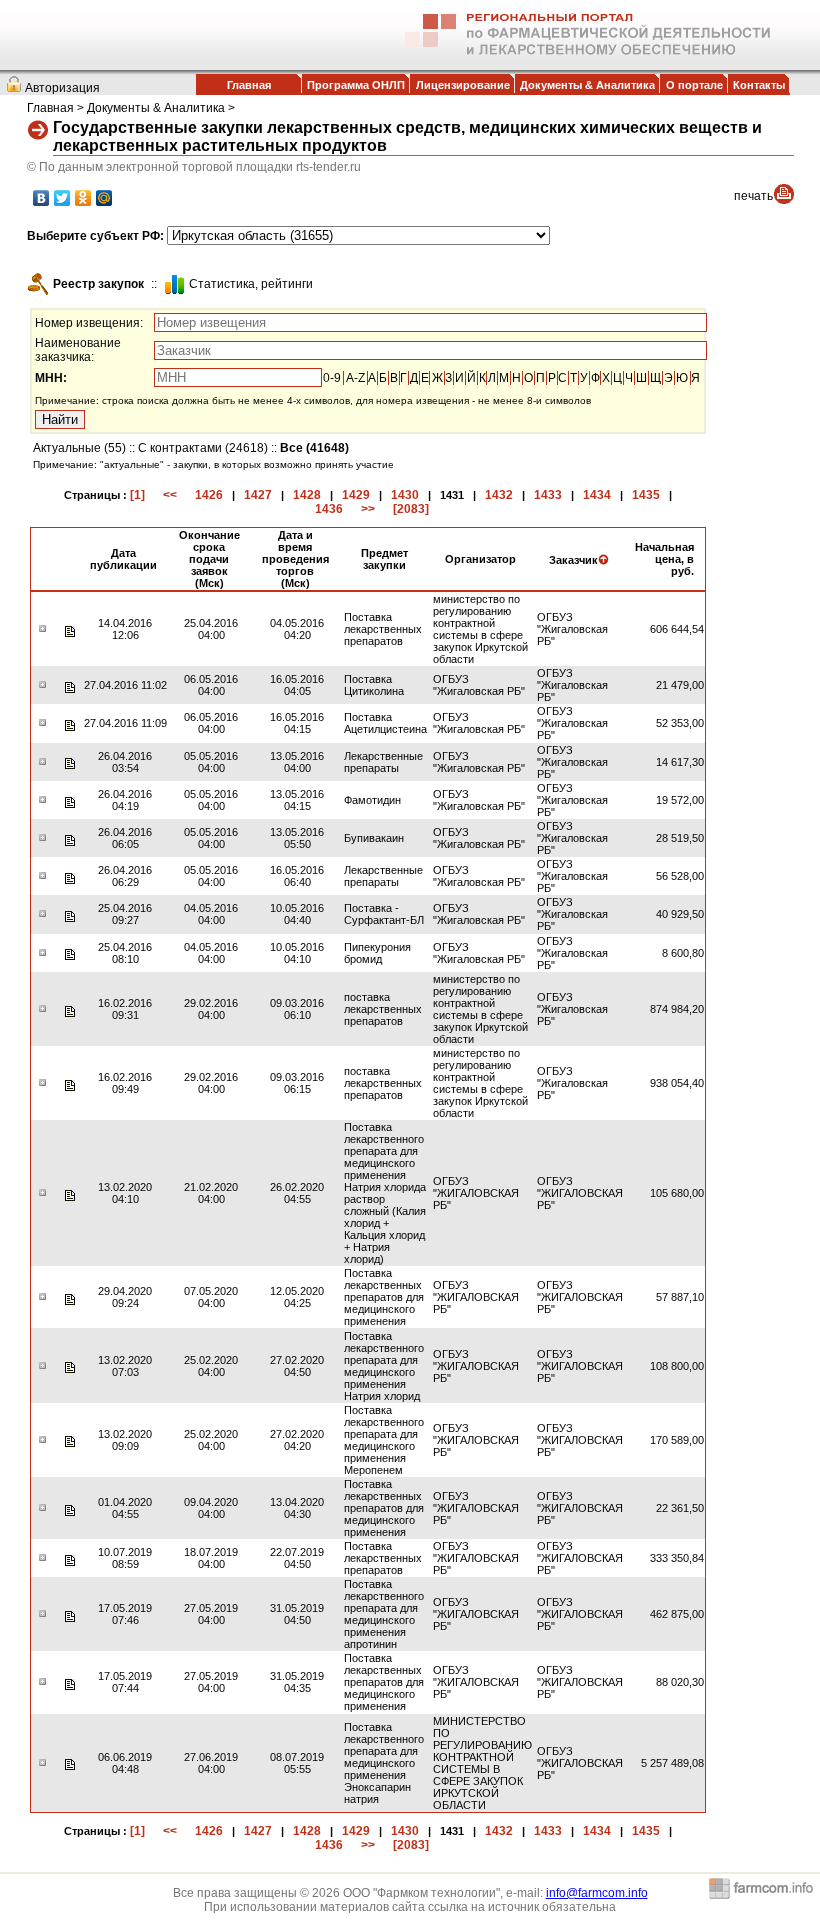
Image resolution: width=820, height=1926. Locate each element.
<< (170, 495)
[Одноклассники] (83, 198)
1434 (597, 495)
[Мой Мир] (104, 198)
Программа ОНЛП (356, 85)
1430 (405, 495)
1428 (307, 495)
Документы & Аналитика (587, 85)
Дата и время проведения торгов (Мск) (295, 559)
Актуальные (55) (79, 448)
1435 (646, 495)
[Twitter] (62, 198)
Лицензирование (463, 85)
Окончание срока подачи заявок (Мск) (209, 559)
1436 (329, 509)
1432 (499, 495)
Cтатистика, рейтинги (251, 284)
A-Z (355, 378)
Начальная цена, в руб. (664, 559)
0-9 (332, 378)
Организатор (480, 559)
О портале (694, 85)
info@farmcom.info (597, 1893)
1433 (548, 495)
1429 (356, 495)
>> (368, 509)
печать (753, 196)
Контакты (759, 85)
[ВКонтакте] (41, 198)
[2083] (411, 509)
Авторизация (62, 88)
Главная (249, 85)
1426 (209, 495)
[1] (137, 495)
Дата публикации (123, 559)
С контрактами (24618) (203, 448)
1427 (258, 495)
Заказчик (573, 560)
